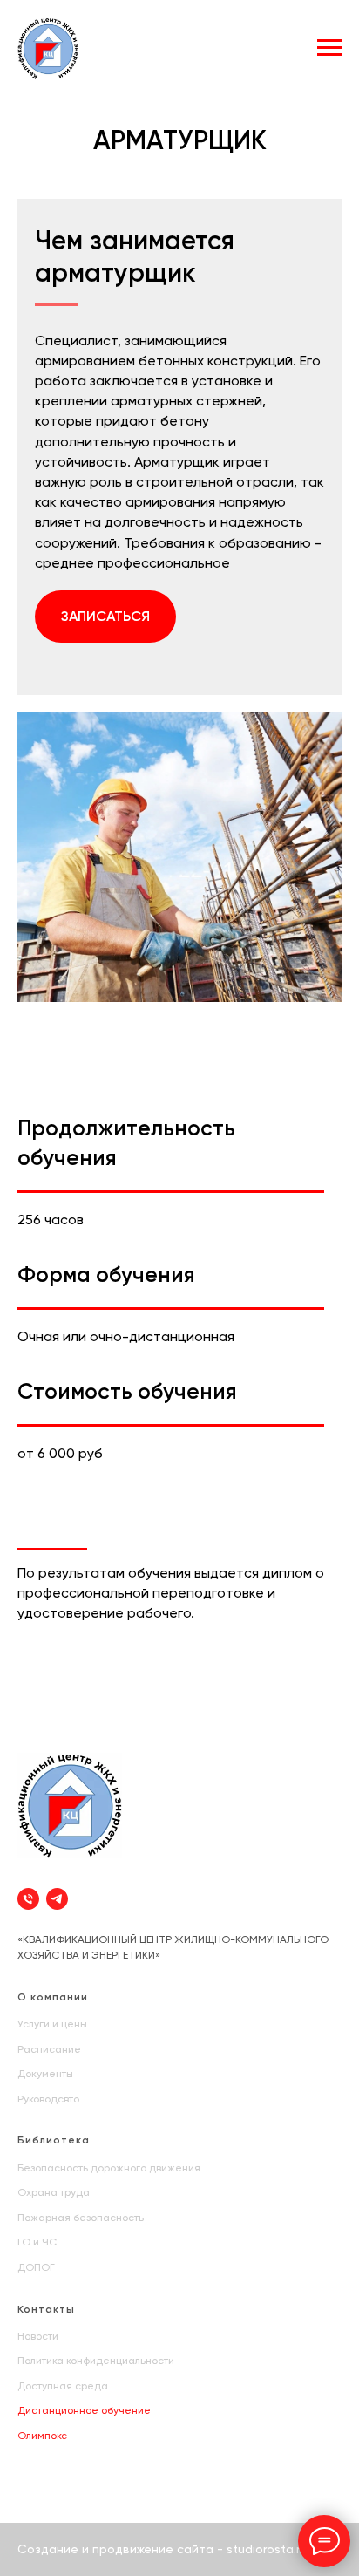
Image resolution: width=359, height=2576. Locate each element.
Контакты (46, 2309)
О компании (53, 1997)
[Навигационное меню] (329, 48)
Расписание (49, 2049)
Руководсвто (48, 2099)
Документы (45, 2074)
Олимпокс (42, 2436)
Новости (38, 2336)
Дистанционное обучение (84, 2410)
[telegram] (57, 1899)
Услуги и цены (52, 2024)
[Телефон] (28, 1899)
